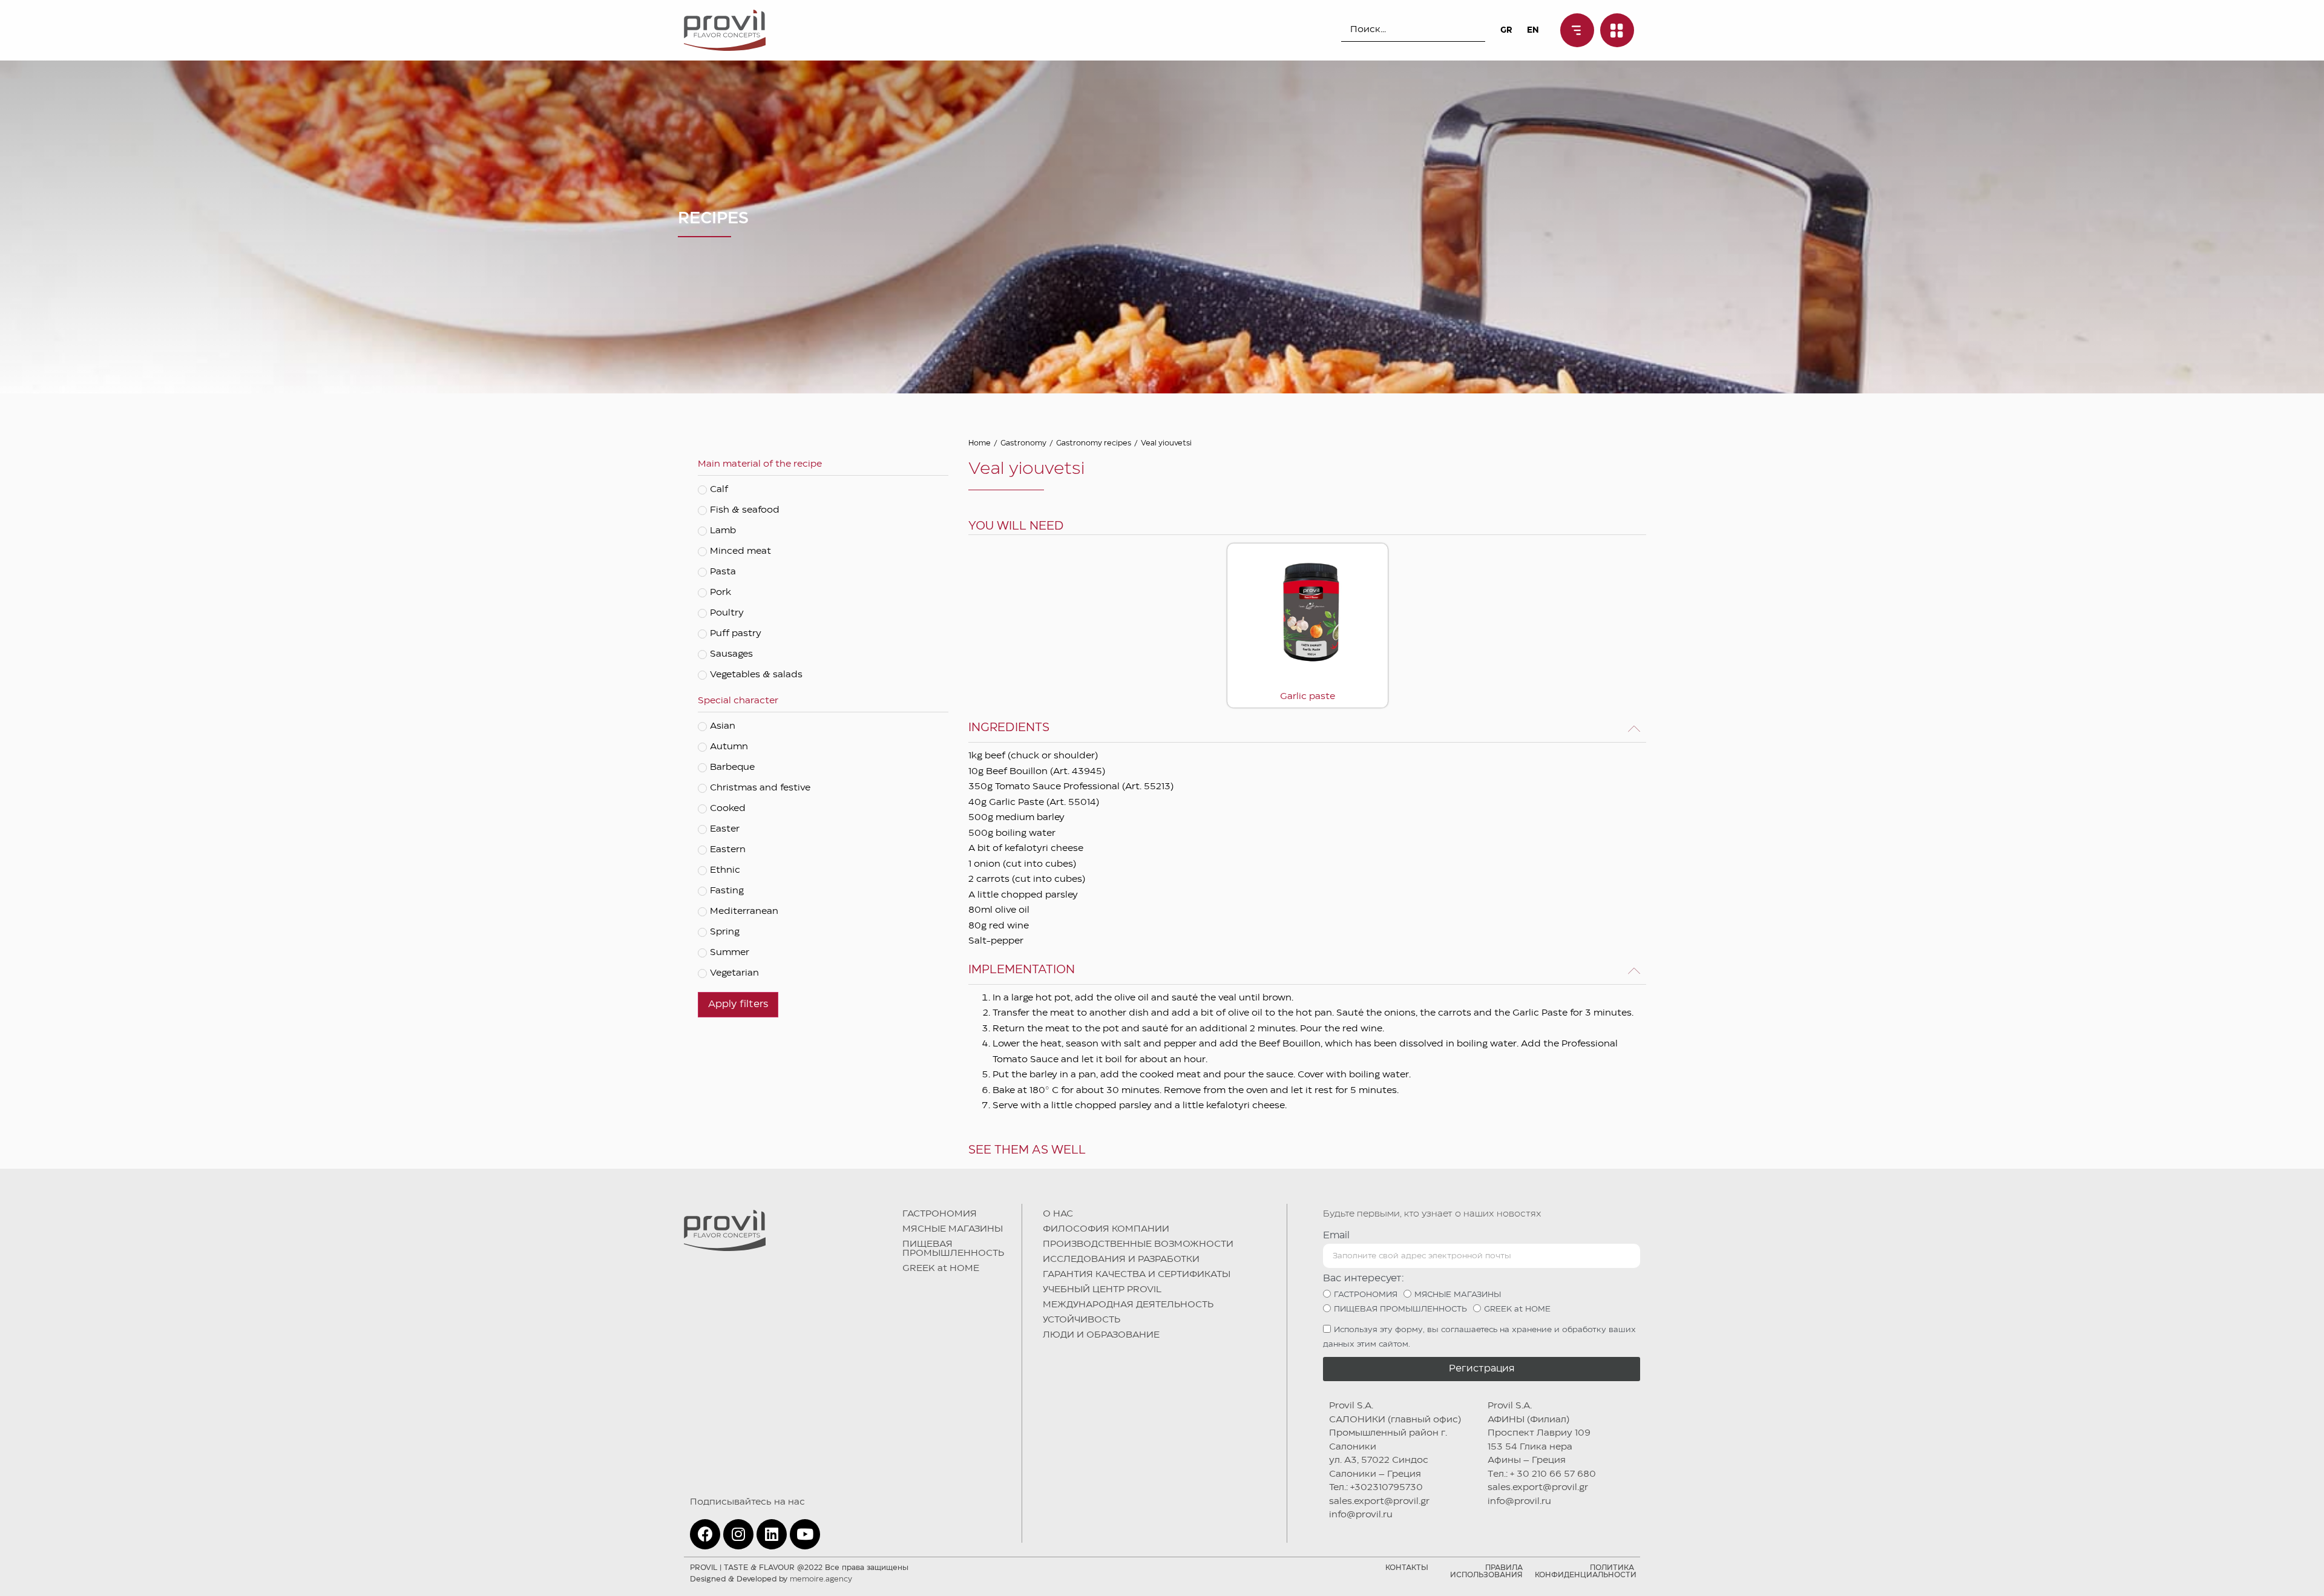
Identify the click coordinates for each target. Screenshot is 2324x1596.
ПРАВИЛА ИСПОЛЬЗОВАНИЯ (1486, 1571)
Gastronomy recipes (1094, 443)
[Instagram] (738, 1534)
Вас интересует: (1364, 1279)
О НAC (1058, 1214)
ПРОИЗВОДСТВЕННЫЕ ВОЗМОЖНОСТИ (1138, 1244)
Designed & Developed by (771, 1579)
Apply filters (738, 1004)
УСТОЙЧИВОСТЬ (1082, 1320)
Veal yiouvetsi (1166, 443)
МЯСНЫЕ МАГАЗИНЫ (953, 1229)
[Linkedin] (772, 1534)
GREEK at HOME (941, 1269)
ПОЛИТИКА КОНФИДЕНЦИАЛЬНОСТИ (1586, 1571)
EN (1533, 30)
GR (1506, 30)
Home (980, 443)
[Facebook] (705, 1534)
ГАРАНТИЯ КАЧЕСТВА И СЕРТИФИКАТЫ (1137, 1275)
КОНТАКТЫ (1407, 1568)
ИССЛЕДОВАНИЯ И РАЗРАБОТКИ (1121, 1259)
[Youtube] (805, 1534)
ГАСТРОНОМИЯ (940, 1214)
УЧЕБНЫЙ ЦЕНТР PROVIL (1102, 1290)
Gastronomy (1023, 443)
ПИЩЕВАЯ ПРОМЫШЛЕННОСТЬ (953, 1249)
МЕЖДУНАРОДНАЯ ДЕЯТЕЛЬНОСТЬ (1128, 1305)
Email (1336, 1236)
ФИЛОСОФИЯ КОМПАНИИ (1106, 1229)
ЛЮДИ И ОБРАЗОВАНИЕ (1101, 1335)
